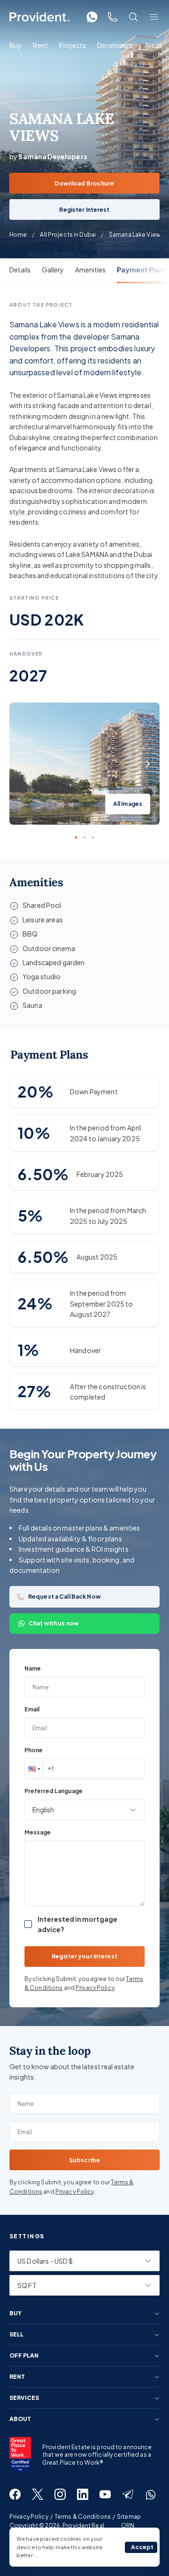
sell (16, 2335)
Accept (142, 2547)
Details (20, 270)
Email (32, 1709)
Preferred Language (54, 1791)
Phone (34, 1750)
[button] (33, 1769)
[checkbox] (28, 1924)
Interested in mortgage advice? (77, 1924)
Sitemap (129, 2517)
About (20, 2419)
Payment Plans (142, 270)
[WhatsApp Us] (92, 17)
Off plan (24, 2356)
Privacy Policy (95, 1988)
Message (38, 1832)
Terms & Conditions (83, 2517)
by (48, 156)
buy (15, 2313)
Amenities (90, 270)
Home (18, 235)
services (24, 2398)
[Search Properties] (133, 17)
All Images (128, 804)
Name (33, 1668)
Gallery (53, 270)
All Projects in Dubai (68, 235)
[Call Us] (113, 17)
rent (17, 2377)
